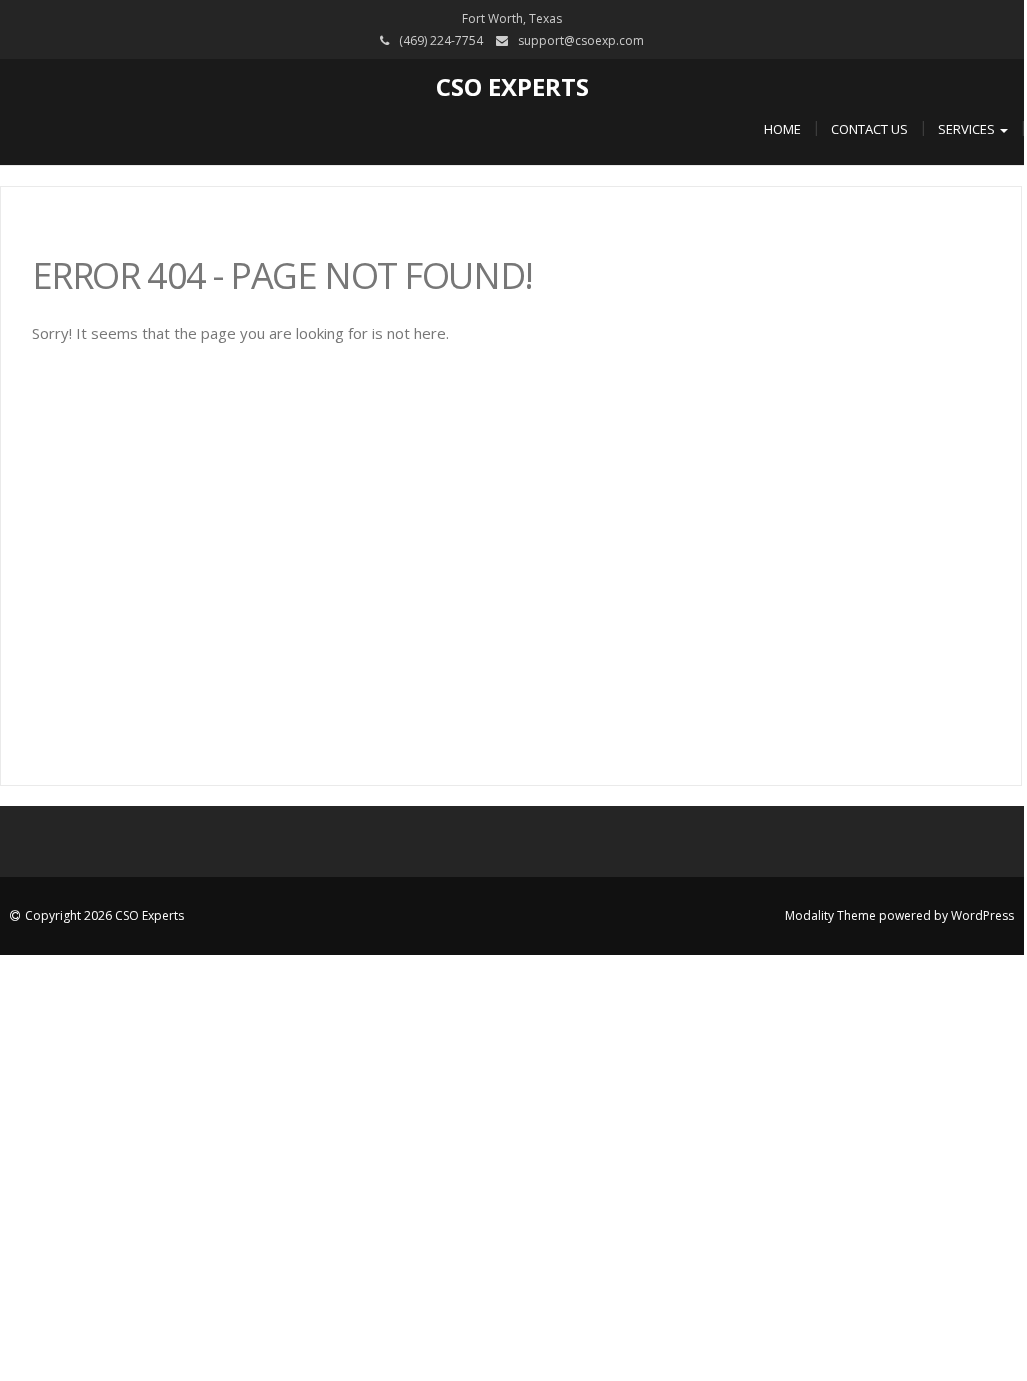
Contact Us (869, 129)
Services (968, 129)
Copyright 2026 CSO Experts (104, 915)
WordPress (982, 915)
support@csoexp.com (581, 40)
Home (782, 129)
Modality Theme (830, 915)
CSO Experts (512, 86)
